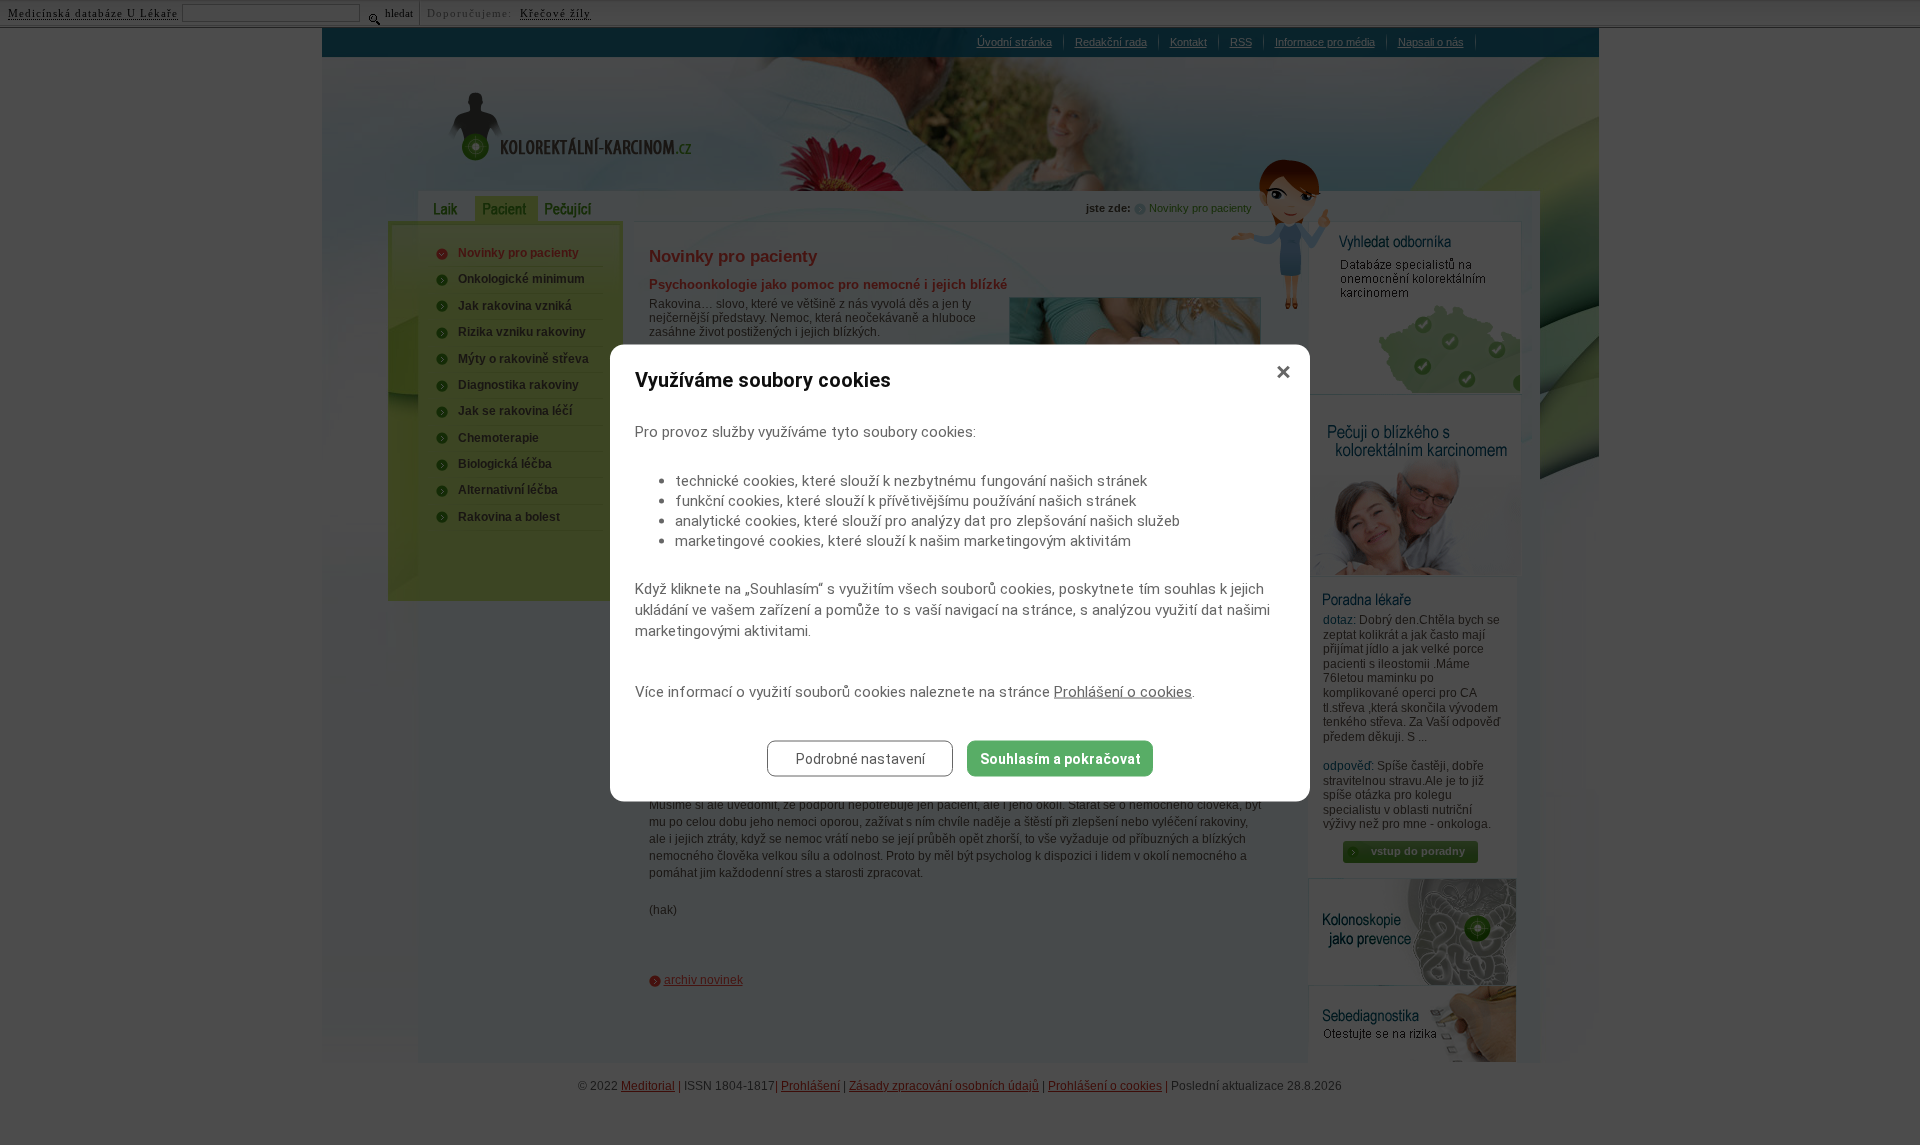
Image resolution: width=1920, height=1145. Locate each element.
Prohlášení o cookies (1123, 691)
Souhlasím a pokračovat (1060, 758)
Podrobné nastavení (860, 758)
